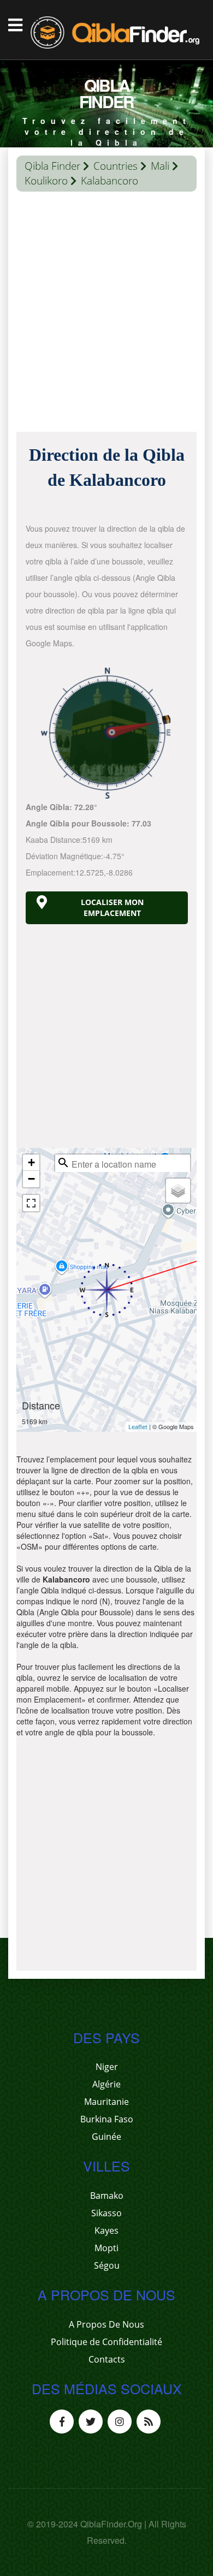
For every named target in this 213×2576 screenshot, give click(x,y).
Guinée (106, 2137)
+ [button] (31, 1162)
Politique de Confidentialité (106, 2342)
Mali (160, 166)
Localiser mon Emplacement (112, 908)
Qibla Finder (52, 166)
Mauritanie (106, 2102)
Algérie (106, 2084)
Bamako (107, 2196)
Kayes (106, 2230)
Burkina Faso (107, 2119)
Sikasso (106, 2213)
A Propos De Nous (106, 2324)
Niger (107, 2067)
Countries (116, 166)
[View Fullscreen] (31, 1203)
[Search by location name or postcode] (63, 1163)
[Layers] (178, 1191)
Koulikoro (46, 181)
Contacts (107, 2359)
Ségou (107, 2265)
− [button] (31, 1179)
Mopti (106, 2248)
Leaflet (138, 1427)
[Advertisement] (106, 314)
